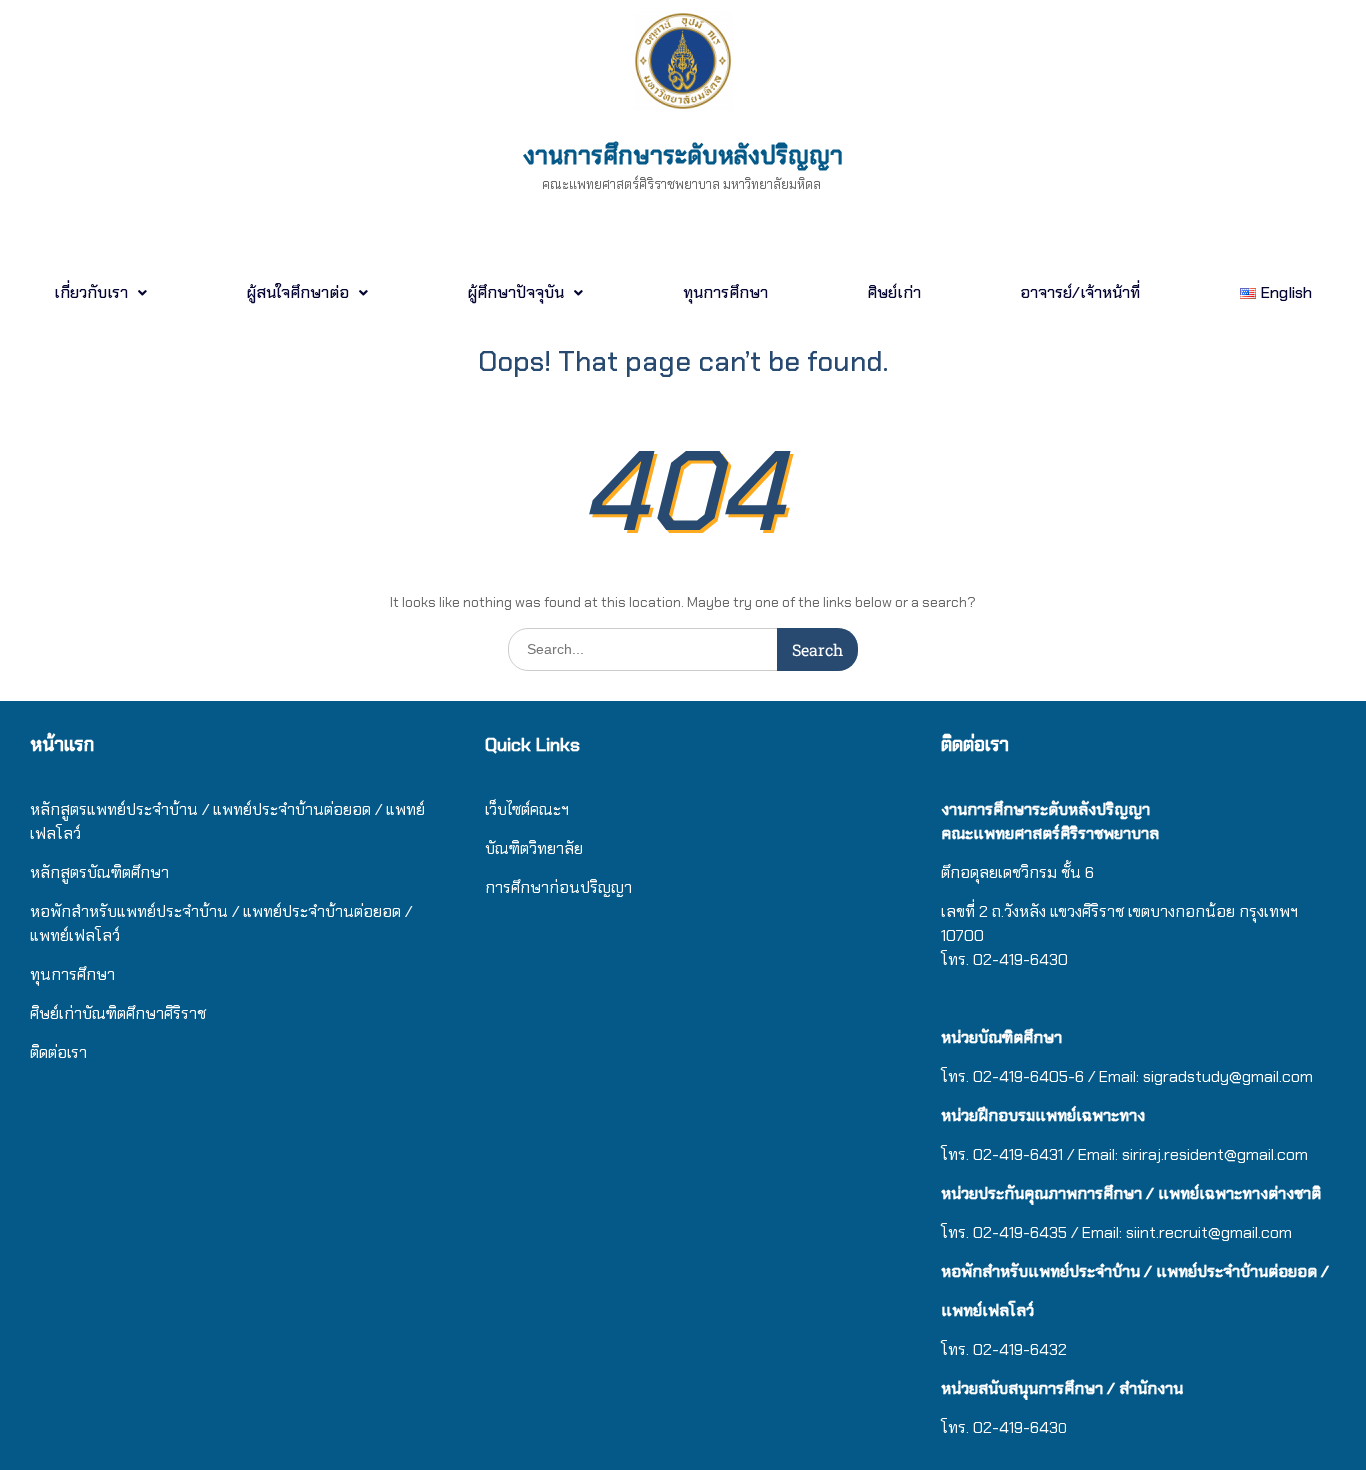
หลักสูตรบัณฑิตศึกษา (99, 872)
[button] (100, 293)
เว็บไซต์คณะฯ (527, 809)
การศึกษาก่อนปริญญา (560, 887)
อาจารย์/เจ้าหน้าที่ (1080, 292)
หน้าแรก (62, 744)
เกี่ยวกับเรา (91, 292)
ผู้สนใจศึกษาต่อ (297, 292)
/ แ (242, 911)
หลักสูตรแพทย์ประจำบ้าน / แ (126, 809)
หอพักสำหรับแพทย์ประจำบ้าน (129, 911)
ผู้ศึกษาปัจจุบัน (515, 292)
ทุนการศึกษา (725, 292)
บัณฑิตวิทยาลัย (534, 848)
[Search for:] (683, 648)
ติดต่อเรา (58, 1052)
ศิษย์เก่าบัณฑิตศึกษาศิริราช (118, 1013)
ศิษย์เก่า (894, 292)
